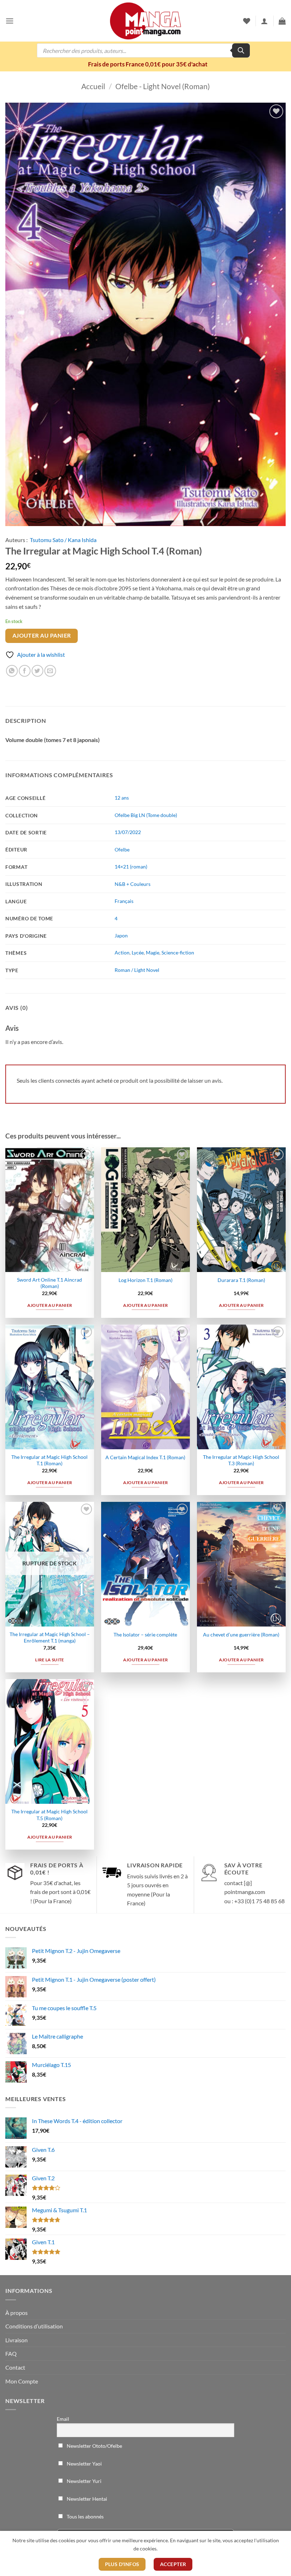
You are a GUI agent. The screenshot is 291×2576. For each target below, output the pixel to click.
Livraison (17, 2340)
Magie (153, 953)
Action (122, 953)
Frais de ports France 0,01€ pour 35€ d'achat (148, 64)
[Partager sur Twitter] (37, 671)
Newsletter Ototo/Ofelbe (94, 2446)
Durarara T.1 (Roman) (241, 1280)
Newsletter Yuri (84, 2481)
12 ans (122, 798)
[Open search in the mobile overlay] (143, 50)
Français (124, 901)
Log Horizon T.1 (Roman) (145, 1280)
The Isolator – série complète (145, 1635)
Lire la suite (50, 1660)
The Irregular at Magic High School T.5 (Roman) (50, 1815)
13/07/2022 (128, 832)
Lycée (138, 953)
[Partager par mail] (50, 671)
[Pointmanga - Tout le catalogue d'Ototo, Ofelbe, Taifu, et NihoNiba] (145, 21)
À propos (17, 2313)
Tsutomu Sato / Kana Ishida (63, 540)
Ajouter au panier (42, 635)
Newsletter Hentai (86, 2499)
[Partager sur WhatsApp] (12, 671)
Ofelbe (122, 849)
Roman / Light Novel (137, 970)
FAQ (11, 2353)
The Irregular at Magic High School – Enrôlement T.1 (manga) (50, 1638)
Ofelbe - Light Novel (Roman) (163, 86)
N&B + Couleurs (133, 884)
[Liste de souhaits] (247, 21)
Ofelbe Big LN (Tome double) (146, 815)
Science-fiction (178, 953)
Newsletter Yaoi (84, 2464)
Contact (15, 2367)
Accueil (93, 86)
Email (63, 2419)
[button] (10, 21)
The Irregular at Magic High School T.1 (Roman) (50, 1460)
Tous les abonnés (85, 2517)
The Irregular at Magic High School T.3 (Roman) (241, 1460)
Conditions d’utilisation (34, 2326)
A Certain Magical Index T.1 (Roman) (145, 1457)
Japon (121, 935)
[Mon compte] (264, 21)
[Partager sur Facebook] (25, 671)
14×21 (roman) (131, 867)
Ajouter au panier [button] (50, 1305)
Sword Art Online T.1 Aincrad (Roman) (50, 1283)
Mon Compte (22, 2381)
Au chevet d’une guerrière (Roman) (241, 1635)
